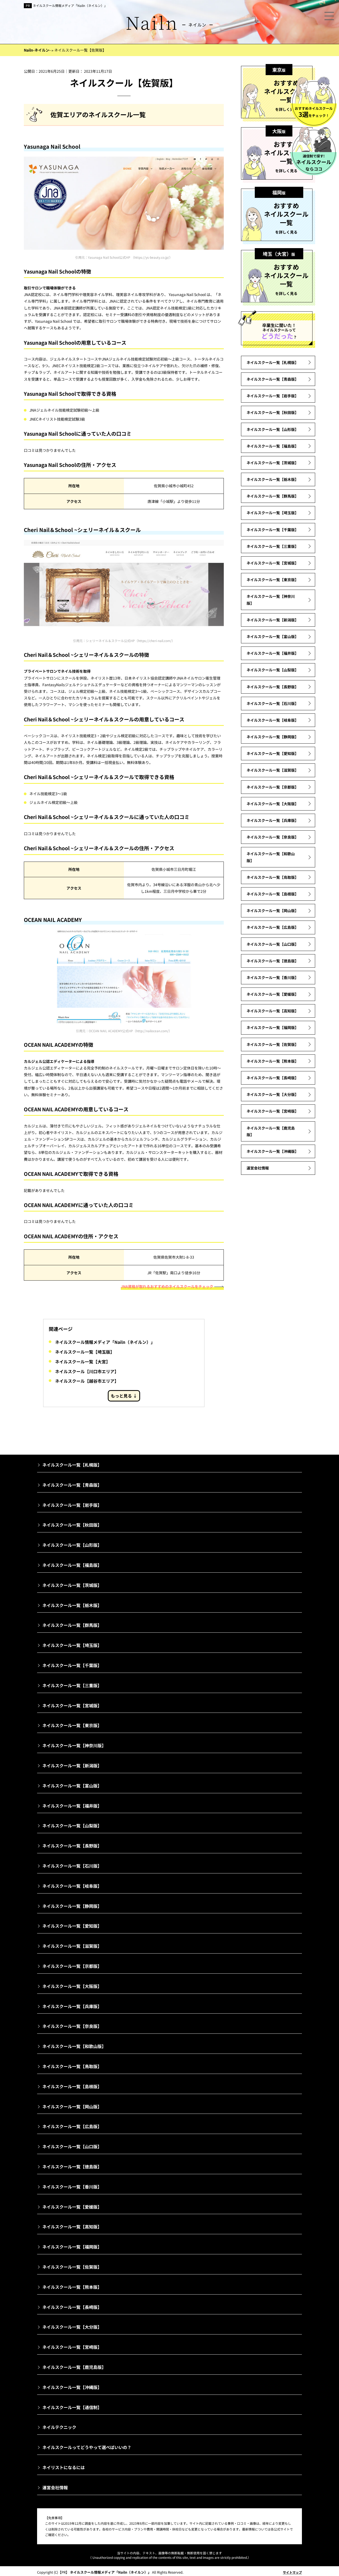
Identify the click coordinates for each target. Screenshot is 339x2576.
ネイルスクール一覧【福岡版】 (273, 1027)
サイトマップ (292, 2572)
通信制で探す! (314, 163)
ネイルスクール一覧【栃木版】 (273, 479)
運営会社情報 (258, 1168)
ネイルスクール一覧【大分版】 (273, 1094)
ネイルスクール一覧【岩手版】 (273, 396)
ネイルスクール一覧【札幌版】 (273, 362)
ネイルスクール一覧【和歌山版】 (271, 857)
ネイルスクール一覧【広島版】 (273, 927)
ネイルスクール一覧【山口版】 (273, 944)
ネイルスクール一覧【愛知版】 (273, 753)
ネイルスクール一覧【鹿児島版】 (271, 1131)
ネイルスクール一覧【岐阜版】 (273, 720)
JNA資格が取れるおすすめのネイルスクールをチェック (167, 1286)
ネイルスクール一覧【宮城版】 (273, 563)
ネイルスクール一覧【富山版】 (273, 636)
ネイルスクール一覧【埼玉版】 (85, 1352)
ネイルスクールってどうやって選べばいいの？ (87, 2447)
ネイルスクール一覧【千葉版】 (273, 530)
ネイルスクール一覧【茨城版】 (273, 463)
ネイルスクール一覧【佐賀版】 (273, 1044)
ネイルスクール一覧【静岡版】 (273, 737)
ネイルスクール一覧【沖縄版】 (273, 1151)
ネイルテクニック (59, 2427)
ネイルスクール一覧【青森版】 (273, 379)
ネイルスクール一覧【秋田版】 (273, 412)
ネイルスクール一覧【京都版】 (273, 787)
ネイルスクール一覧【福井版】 (273, 653)
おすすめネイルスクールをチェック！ (314, 112)
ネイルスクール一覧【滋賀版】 (273, 770)
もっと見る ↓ (124, 1396)
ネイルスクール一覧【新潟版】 (273, 620)
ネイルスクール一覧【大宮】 (83, 1362)
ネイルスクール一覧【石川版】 (273, 703)
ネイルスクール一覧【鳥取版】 (273, 877)
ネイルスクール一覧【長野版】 (273, 687)
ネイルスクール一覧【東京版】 (273, 580)
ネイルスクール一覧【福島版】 (273, 446)
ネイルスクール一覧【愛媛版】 (273, 994)
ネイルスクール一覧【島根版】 (273, 894)
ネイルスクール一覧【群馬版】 (273, 496)
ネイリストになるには (64, 2467)
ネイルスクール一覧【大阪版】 (273, 804)
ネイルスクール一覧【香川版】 (273, 977)
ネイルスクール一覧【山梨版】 (273, 670)
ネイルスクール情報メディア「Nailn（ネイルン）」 (70, 5)
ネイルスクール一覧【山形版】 (273, 429)
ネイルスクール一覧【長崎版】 (273, 1078)
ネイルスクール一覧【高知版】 (273, 1011)
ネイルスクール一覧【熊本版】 (273, 1061)
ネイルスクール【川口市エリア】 (87, 1371)
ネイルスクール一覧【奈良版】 (273, 837)
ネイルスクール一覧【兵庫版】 (273, 820)
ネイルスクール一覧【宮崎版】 (273, 1111)
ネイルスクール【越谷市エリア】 (87, 1381)
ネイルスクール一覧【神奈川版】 (271, 600)
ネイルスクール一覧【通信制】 (72, 2407)
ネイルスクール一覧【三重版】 (273, 546)
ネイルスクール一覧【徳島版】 (273, 961)
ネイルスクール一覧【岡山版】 (273, 911)
